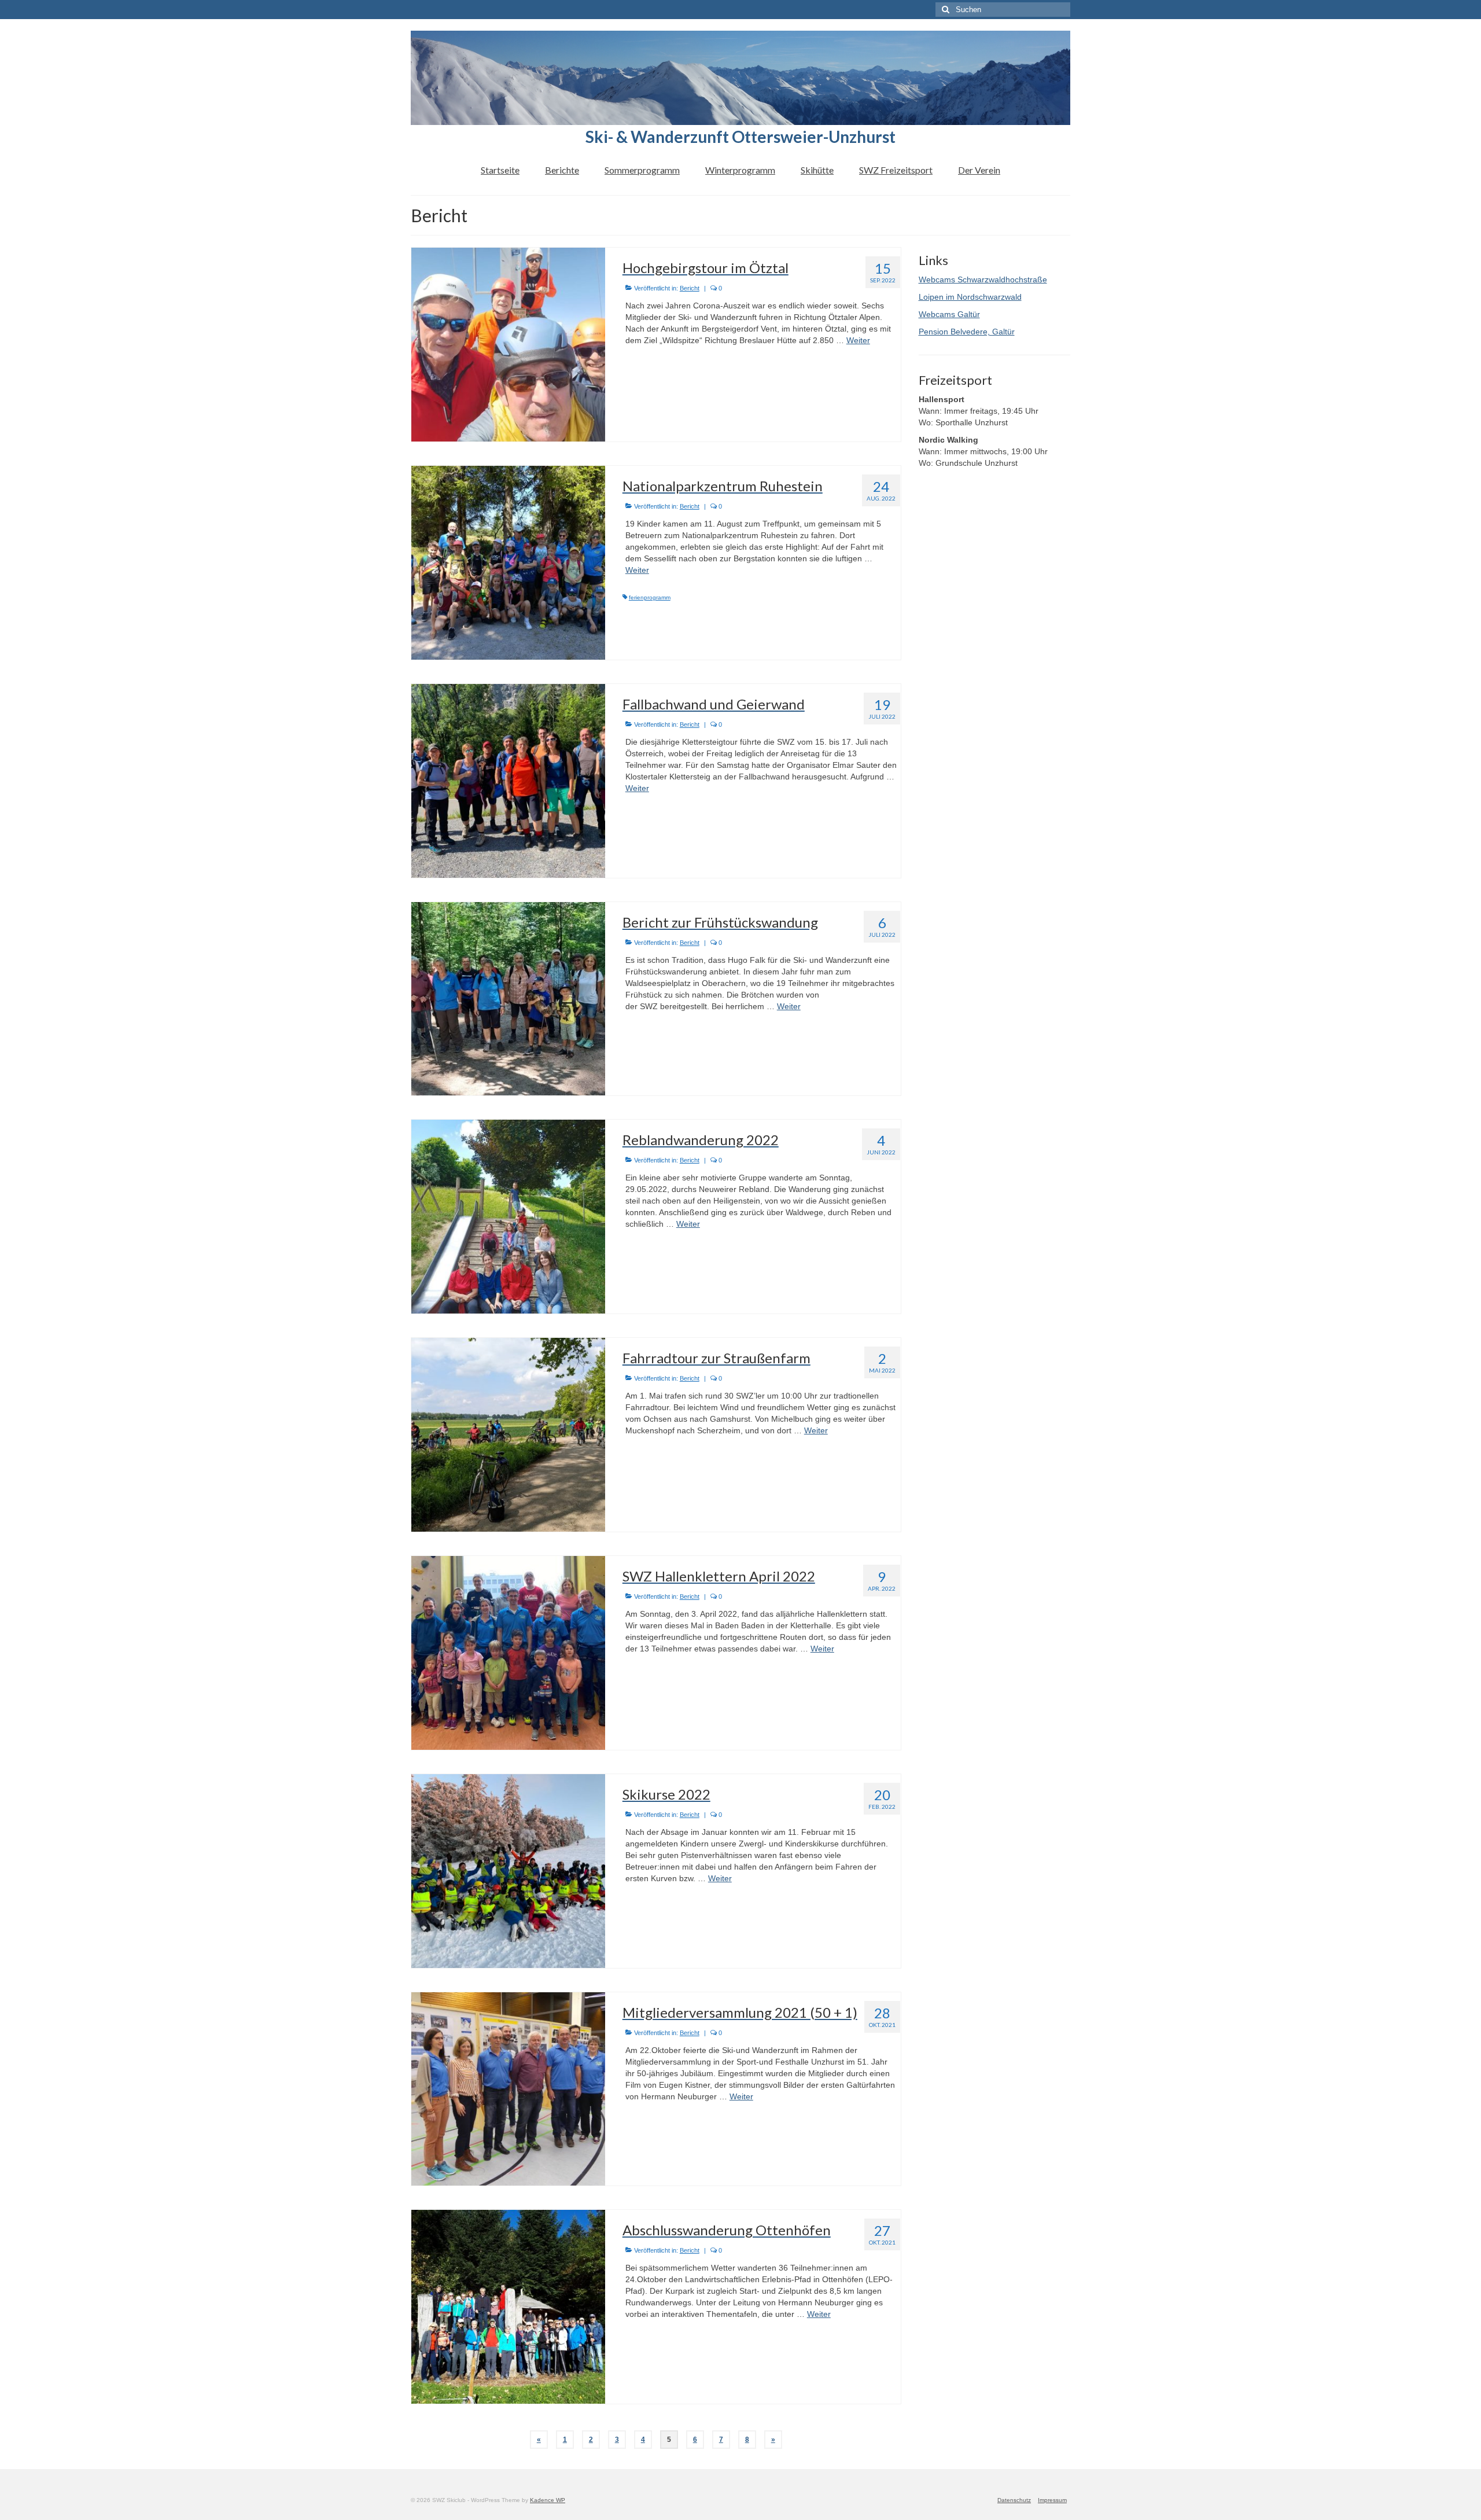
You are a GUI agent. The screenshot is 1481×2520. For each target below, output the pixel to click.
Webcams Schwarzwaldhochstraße (983, 279)
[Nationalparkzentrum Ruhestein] (508, 562)
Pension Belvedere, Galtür (967, 332)
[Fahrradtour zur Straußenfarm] (508, 1434)
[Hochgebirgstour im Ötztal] (508, 344)
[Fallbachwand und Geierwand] (508, 780)
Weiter (858, 340)
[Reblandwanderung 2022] (508, 1216)
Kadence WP (548, 2500)
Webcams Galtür (949, 314)
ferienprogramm (650, 597)
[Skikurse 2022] (508, 1870)
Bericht (690, 288)
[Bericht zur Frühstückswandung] (508, 998)
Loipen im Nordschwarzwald (970, 297)
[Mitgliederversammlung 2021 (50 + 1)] (508, 2088)
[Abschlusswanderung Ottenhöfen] (508, 2306)
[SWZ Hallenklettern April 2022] (508, 1652)
